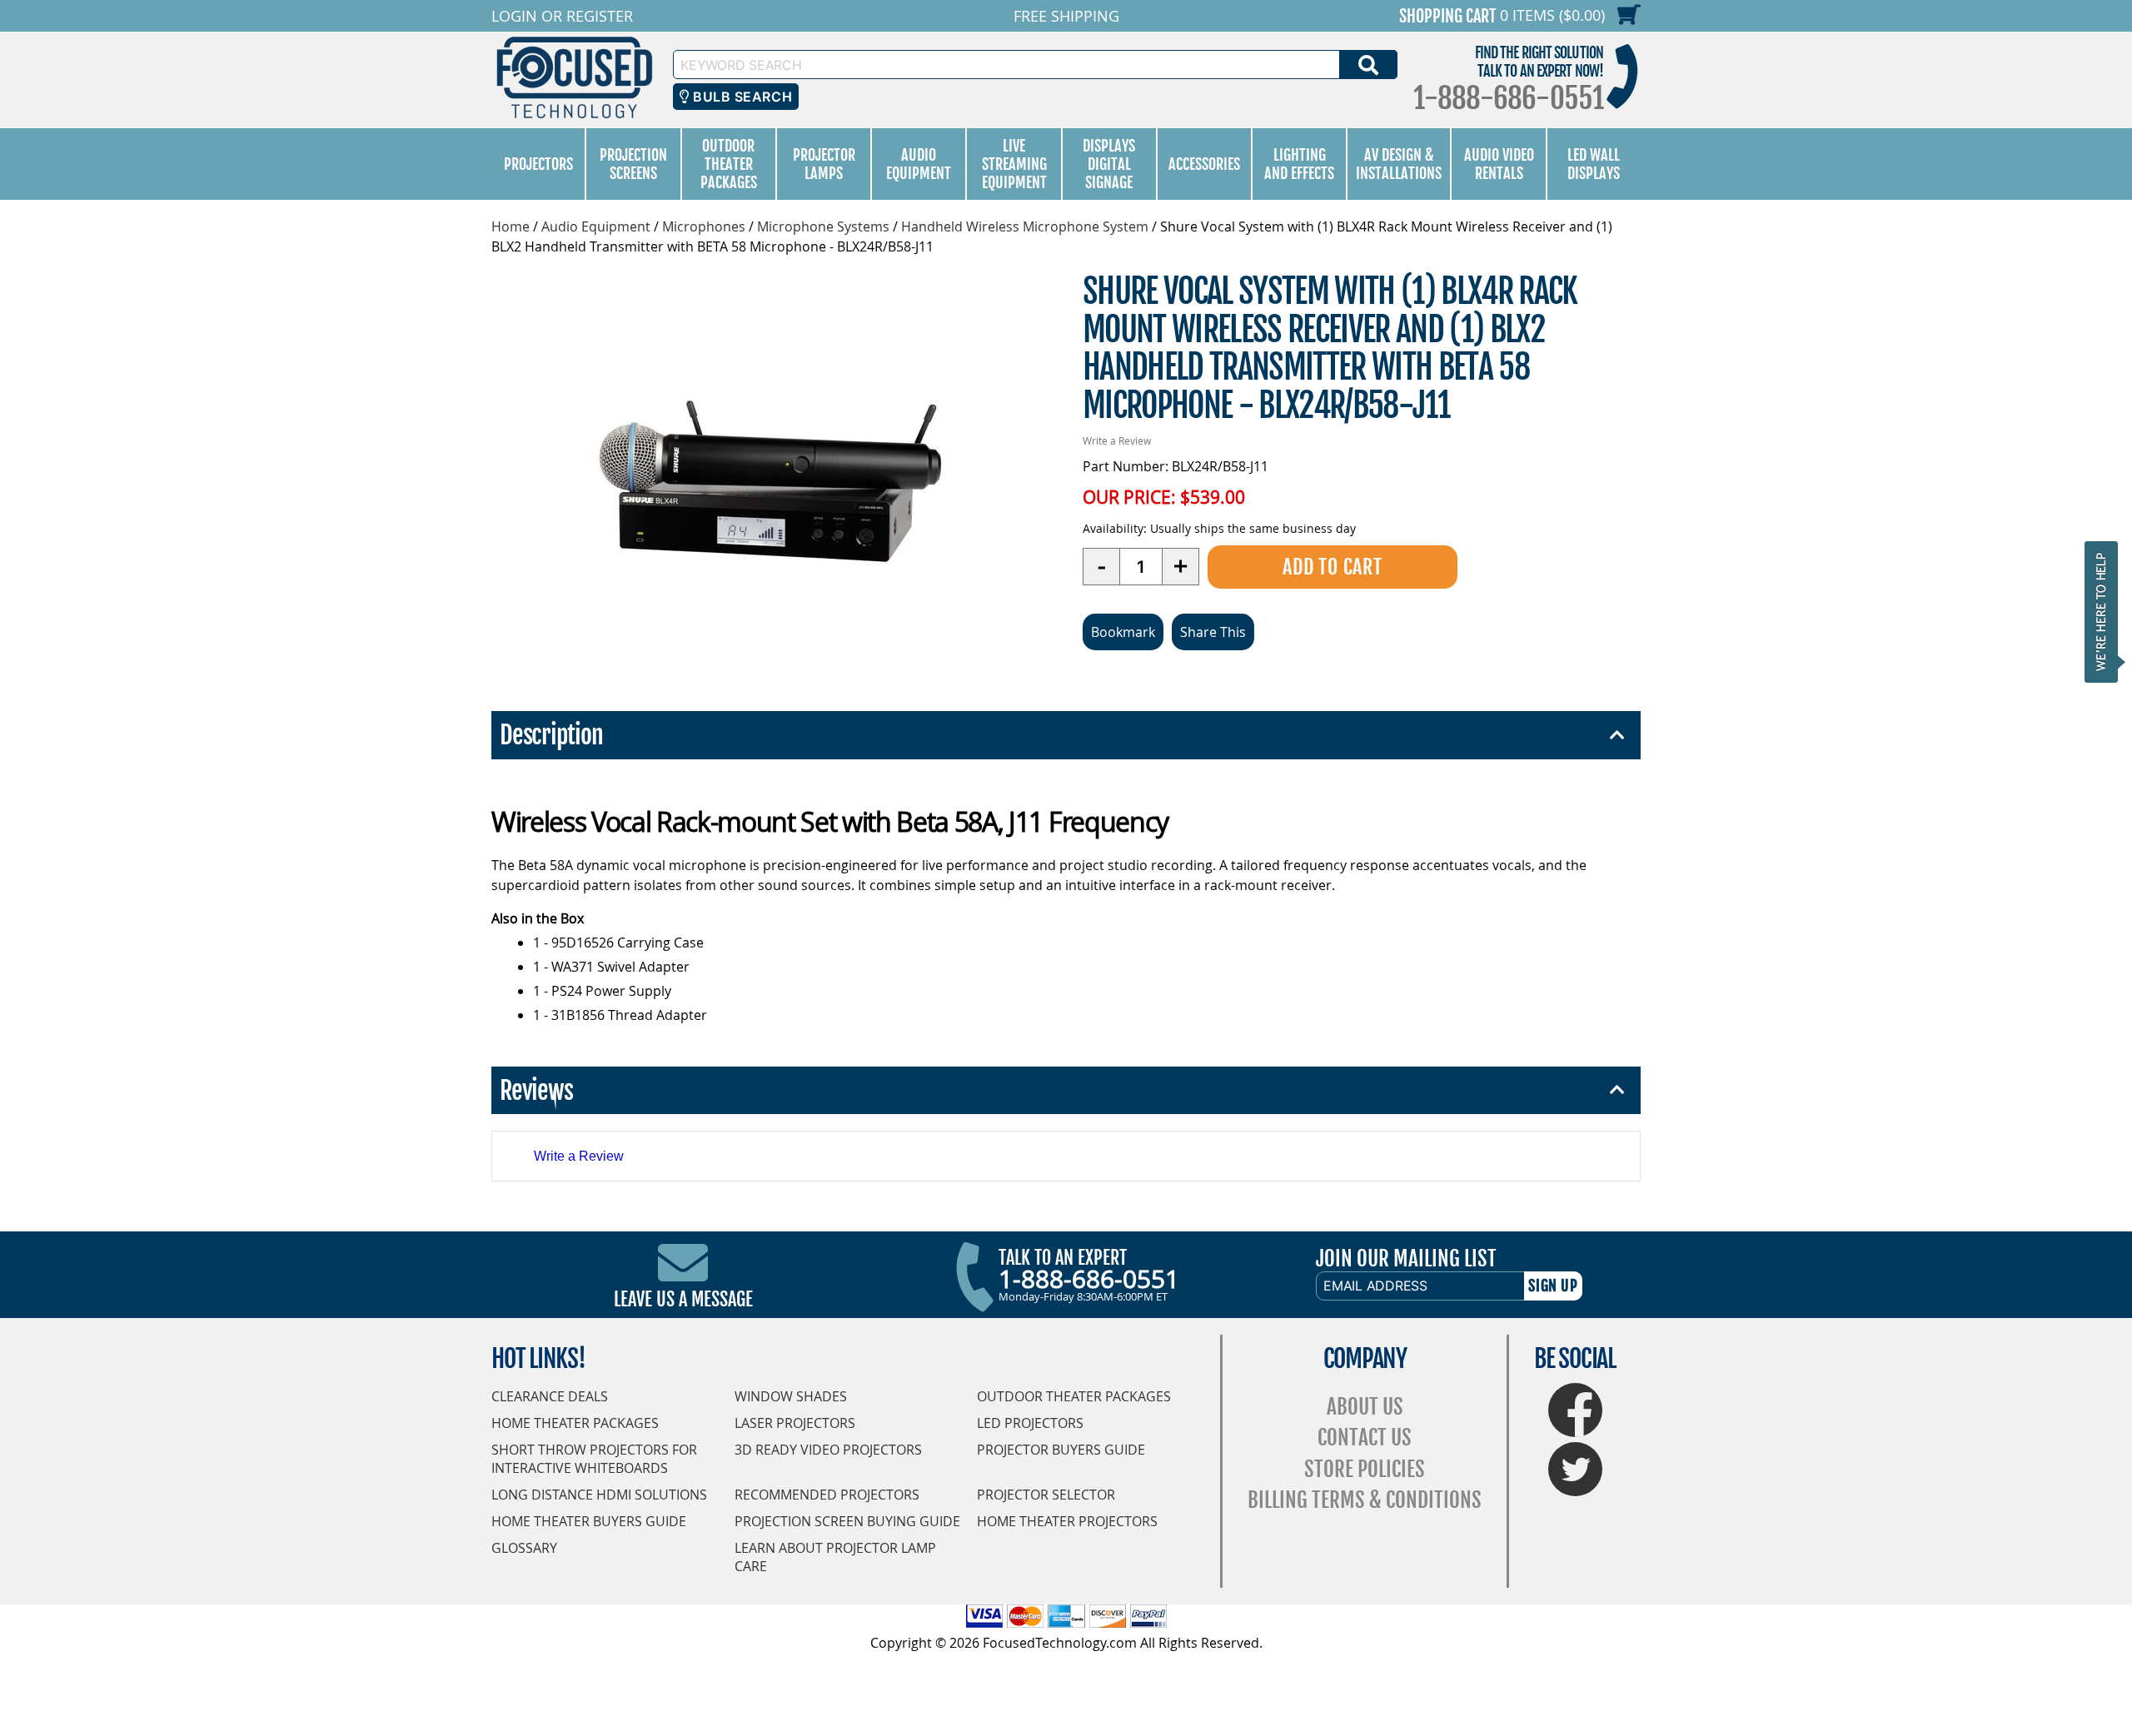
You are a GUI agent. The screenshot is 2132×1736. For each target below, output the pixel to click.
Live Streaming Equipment (1014, 164)
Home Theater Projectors (1067, 1521)
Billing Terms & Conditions (1365, 1500)
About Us (1365, 1407)
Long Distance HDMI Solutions (599, 1495)
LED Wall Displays (1594, 164)
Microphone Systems (823, 226)
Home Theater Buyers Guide (589, 1521)
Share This (1213, 632)
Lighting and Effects (1299, 164)
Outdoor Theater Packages (729, 164)
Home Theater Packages (575, 1423)
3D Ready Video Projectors (828, 1450)
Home (511, 226)
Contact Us (1365, 1438)
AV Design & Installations (1399, 164)
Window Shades (791, 1396)
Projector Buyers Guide (1061, 1450)
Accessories (1204, 164)
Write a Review (1117, 440)
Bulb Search (741, 97)
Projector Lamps (824, 164)
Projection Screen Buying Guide (847, 1521)
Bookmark (1123, 632)
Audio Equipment (919, 164)
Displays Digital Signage (1109, 164)
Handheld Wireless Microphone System (1025, 226)
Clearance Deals (550, 1396)
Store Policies (1365, 1469)
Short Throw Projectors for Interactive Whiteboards (594, 1459)
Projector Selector (1046, 1495)
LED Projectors (1030, 1423)
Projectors (538, 164)
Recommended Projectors (827, 1495)
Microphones (704, 226)
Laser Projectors (795, 1423)
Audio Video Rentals (1499, 164)
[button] (2106, 612)
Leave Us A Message (683, 1299)
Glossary (524, 1548)
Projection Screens (633, 164)
